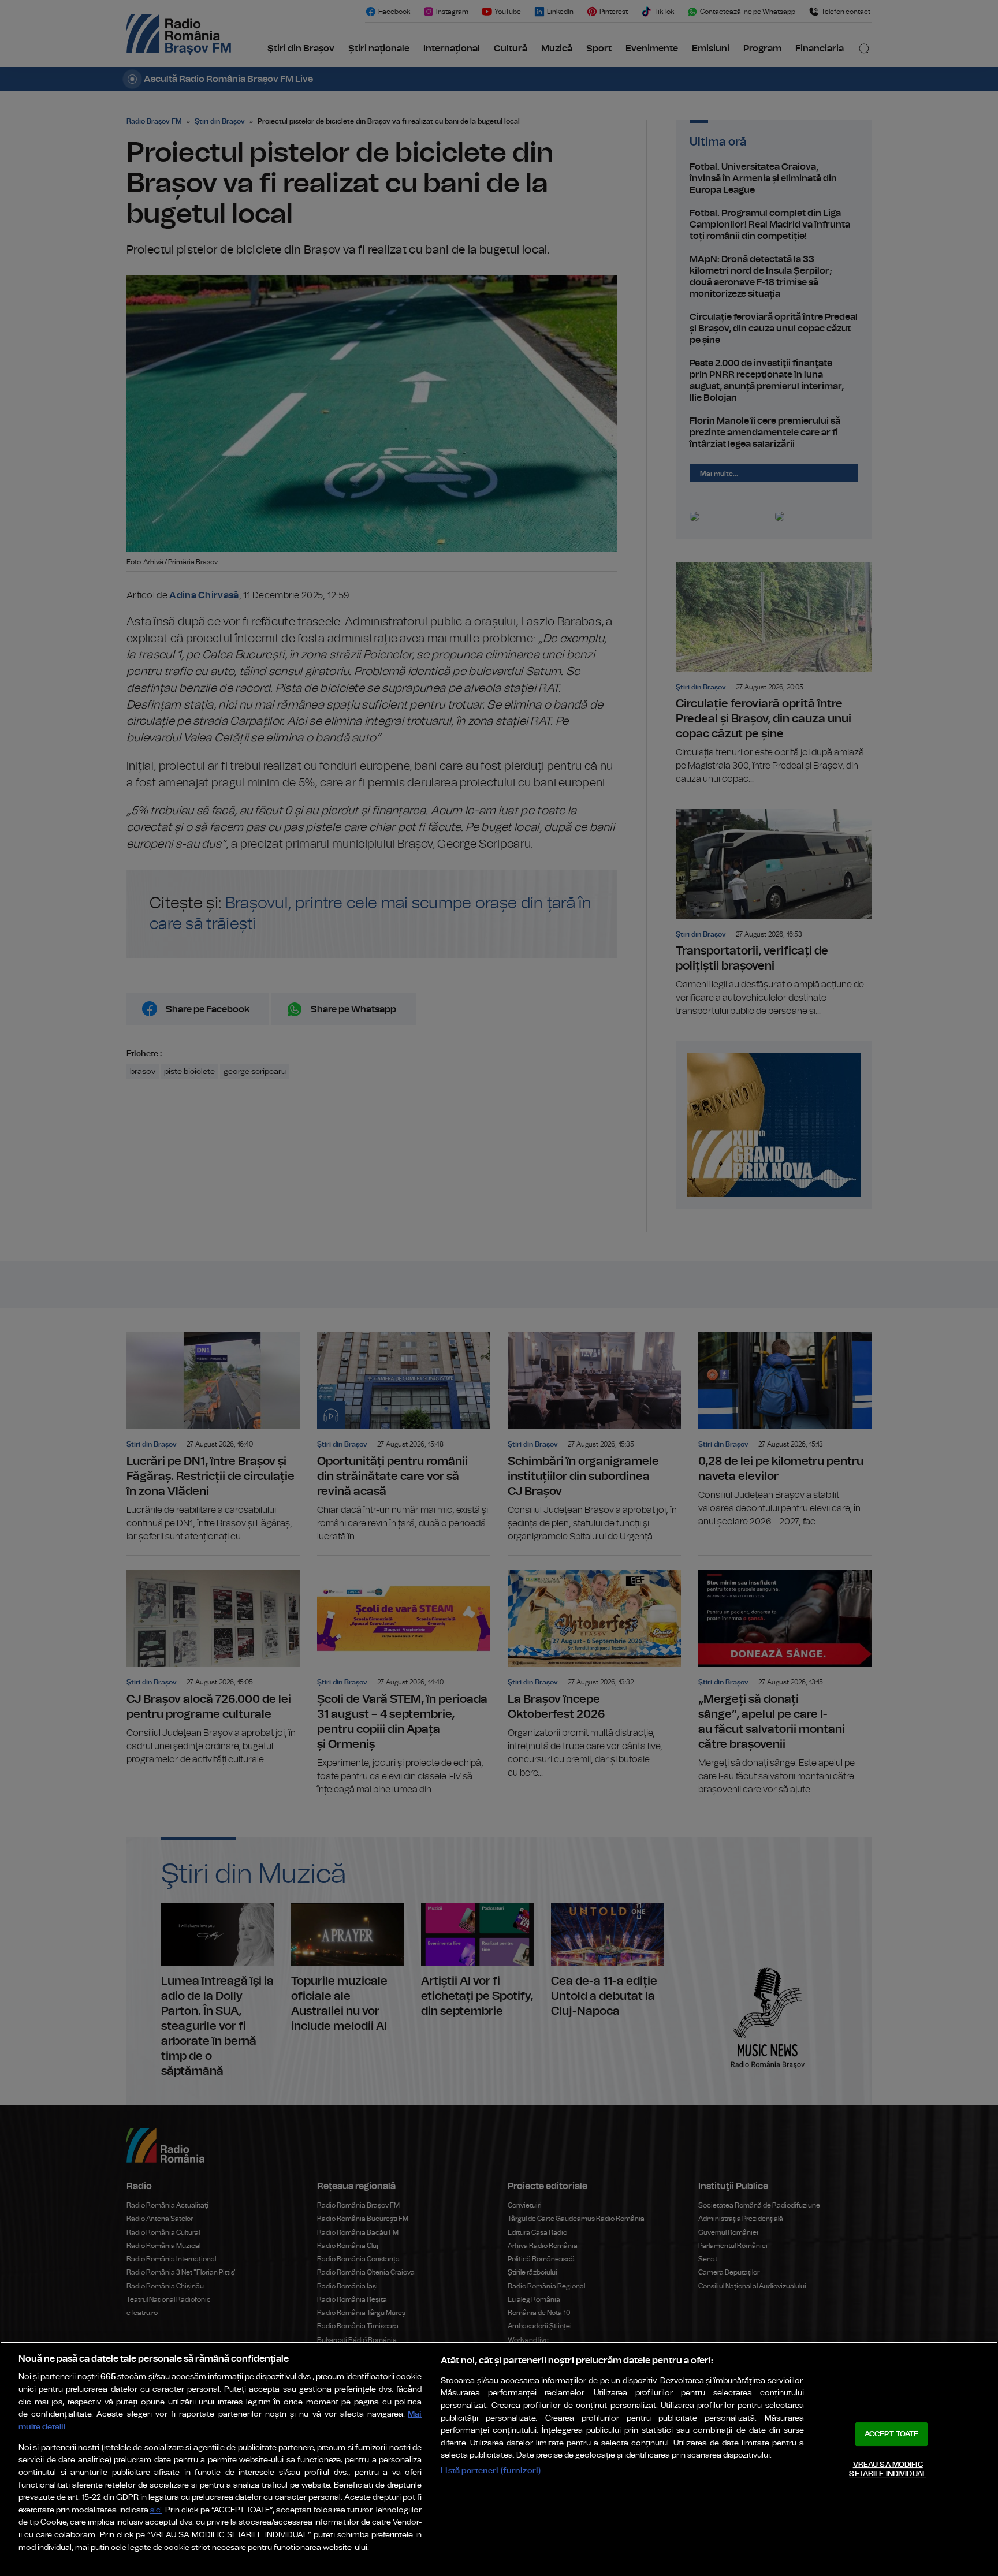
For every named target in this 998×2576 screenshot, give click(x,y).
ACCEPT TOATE (892, 2434)
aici (156, 2510)
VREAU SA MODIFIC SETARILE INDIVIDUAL (887, 2469)
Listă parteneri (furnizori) (491, 2471)
